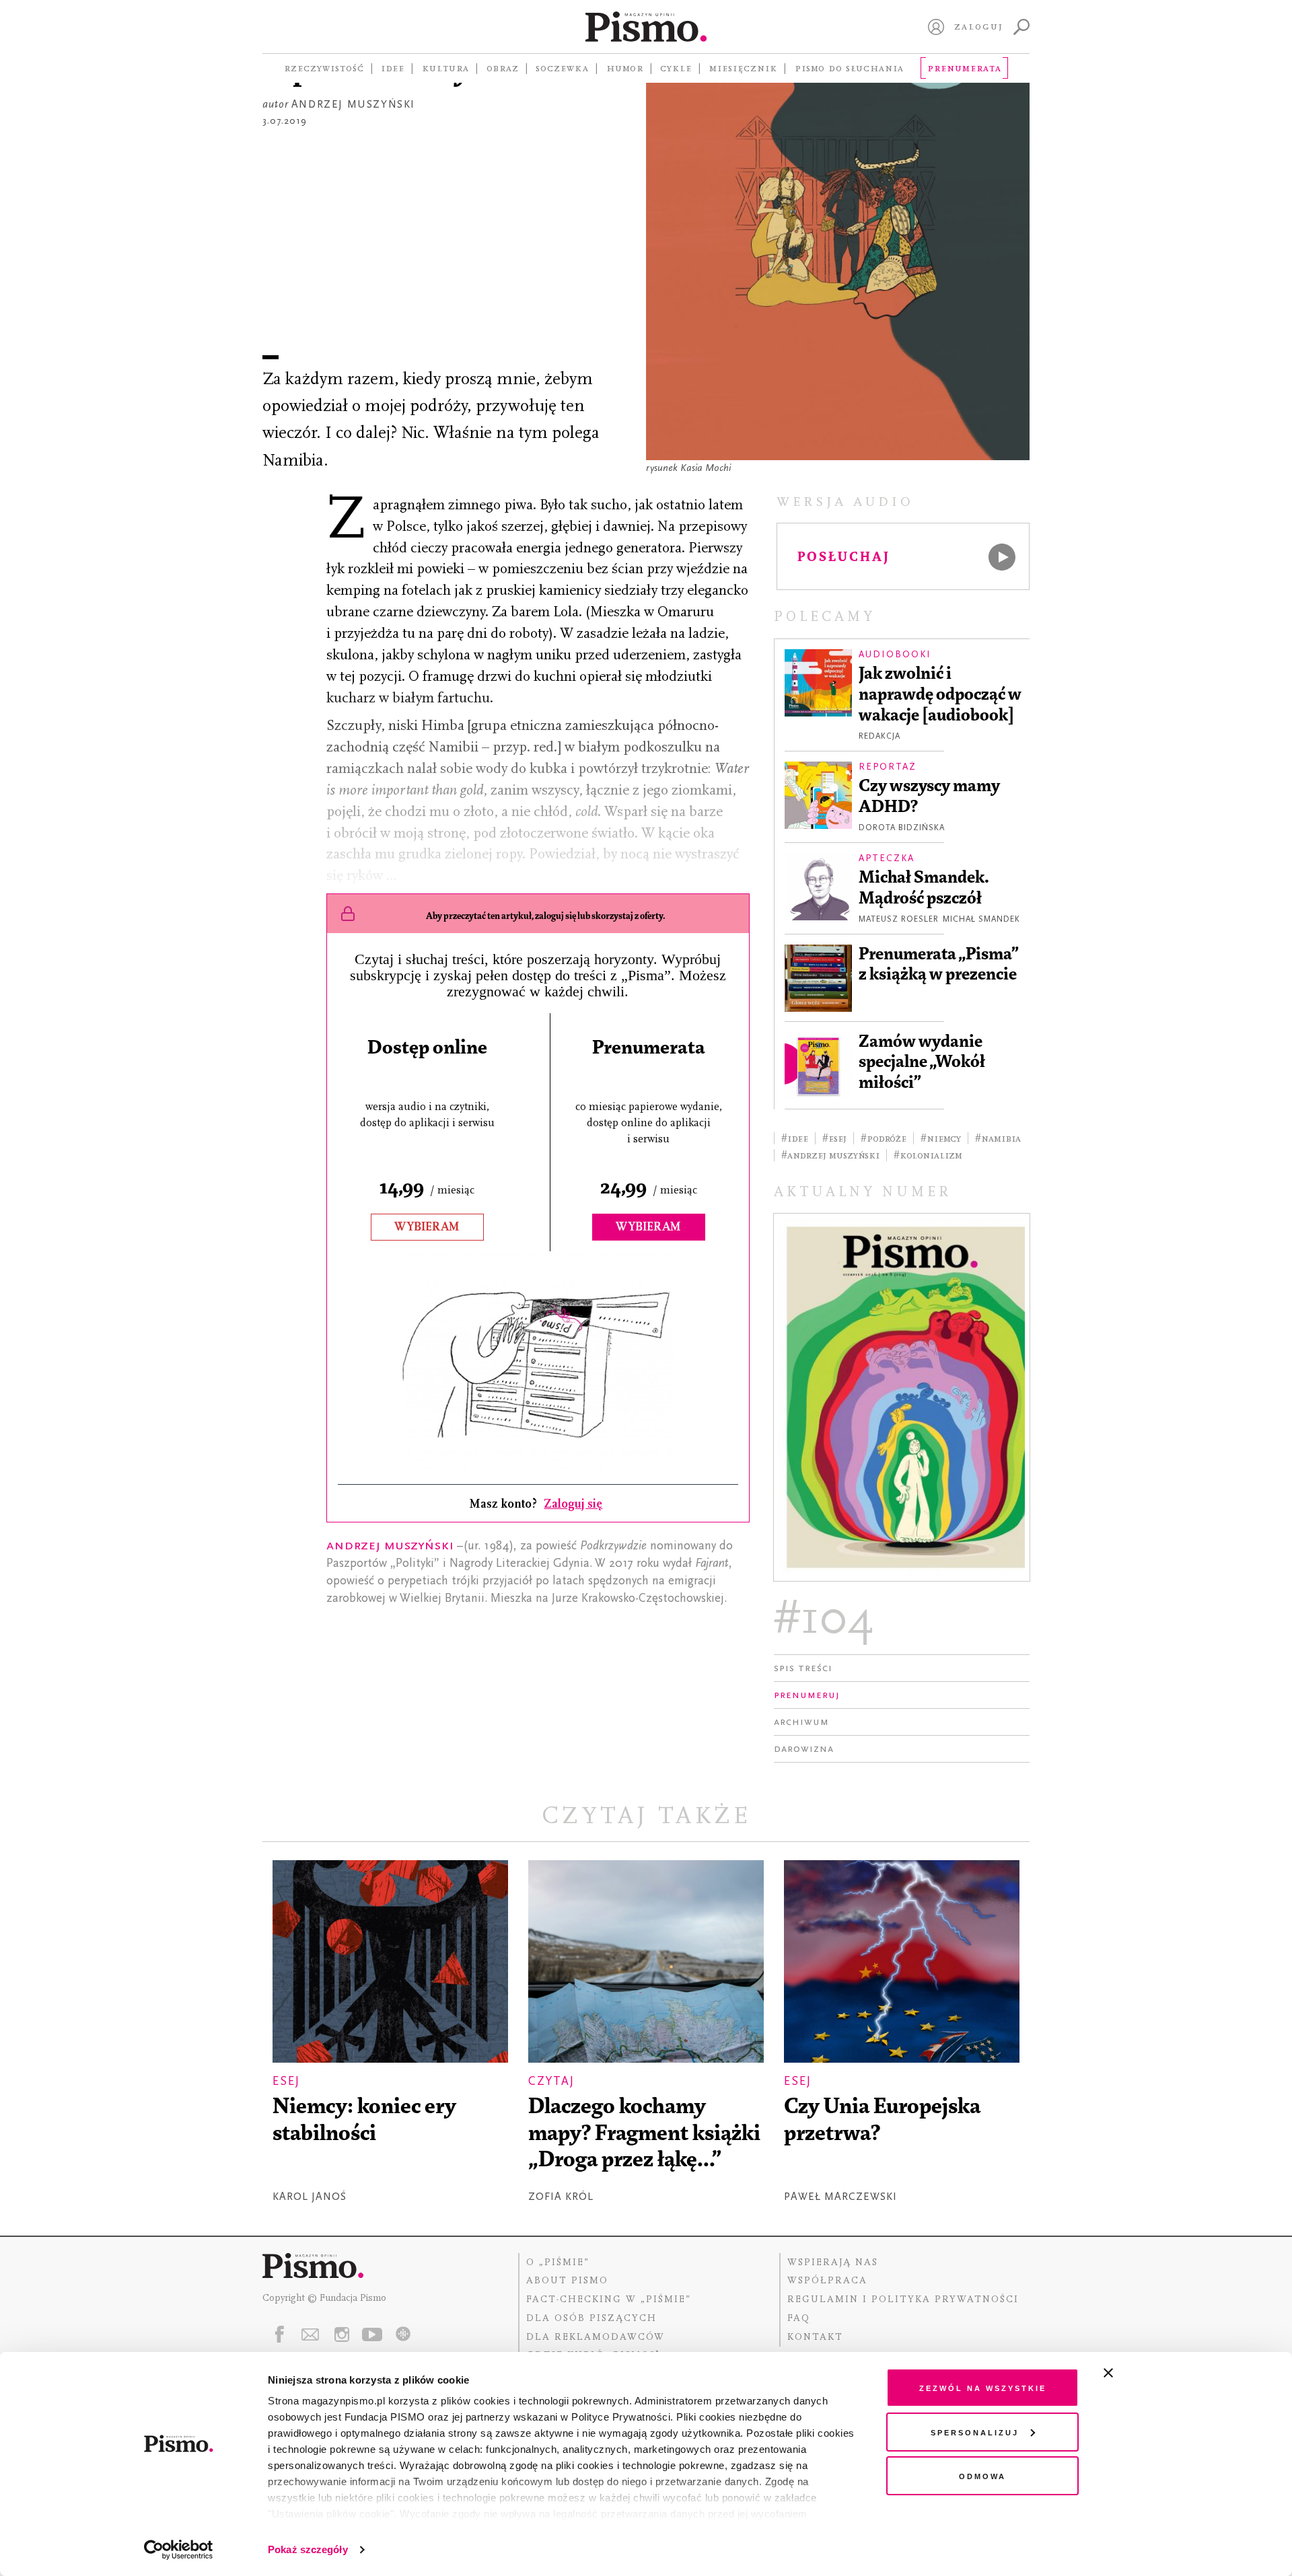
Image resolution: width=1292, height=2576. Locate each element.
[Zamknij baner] (1144, 2373)
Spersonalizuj (975, 2432)
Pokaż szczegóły (308, 2549)
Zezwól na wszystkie (983, 2387)
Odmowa (982, 2475)
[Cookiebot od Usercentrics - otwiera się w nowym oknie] (179, 2550)
